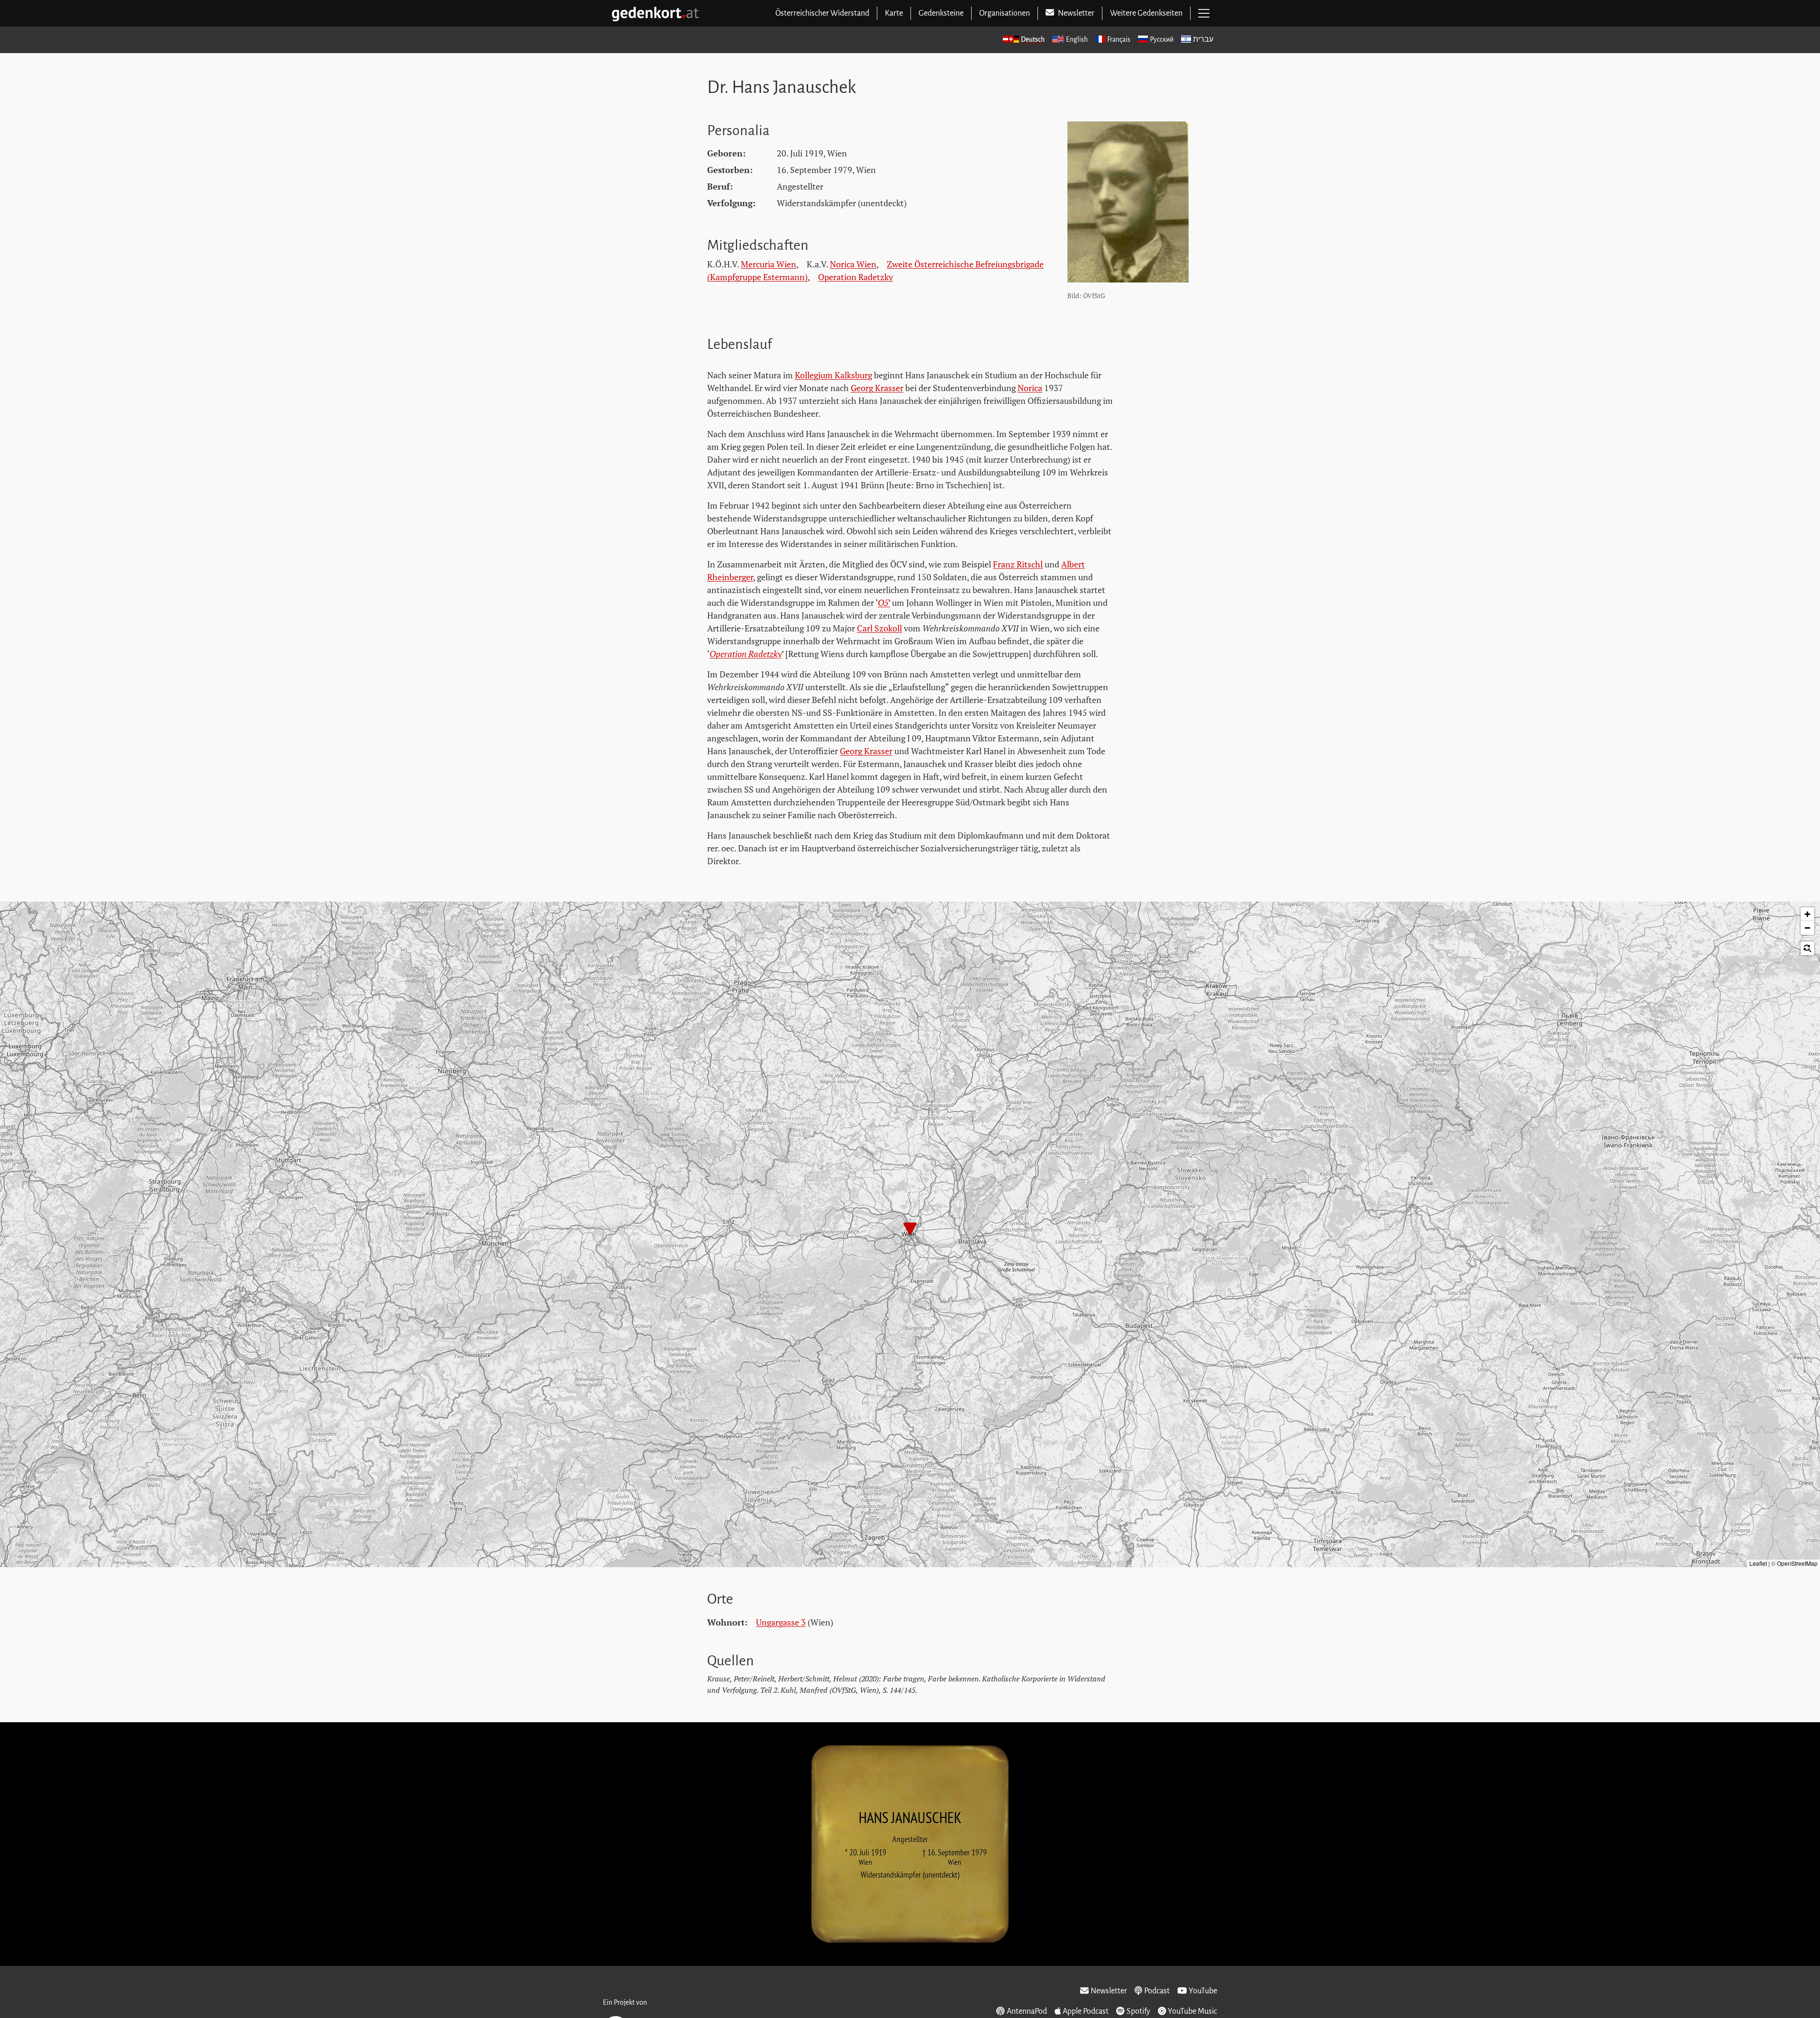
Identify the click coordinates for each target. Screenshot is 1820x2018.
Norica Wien (853, 264)
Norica (1030, 388)
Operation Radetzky (855, 277)
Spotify (1138, 2011)
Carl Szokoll (879, 628)
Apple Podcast (1086, 2011)
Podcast (1157, 1991)
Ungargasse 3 (781, 1622)
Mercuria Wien (769, 264)
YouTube (1203, 1991)
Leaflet (1758, 1563)
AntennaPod (1027, 2011)
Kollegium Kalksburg (833, 375)
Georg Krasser (877, 388)
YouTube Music (1192, 2011)
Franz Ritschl (1018, 564)
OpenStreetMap (1797, 1563)
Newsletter (1109, 1991)
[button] (910, 1230)
